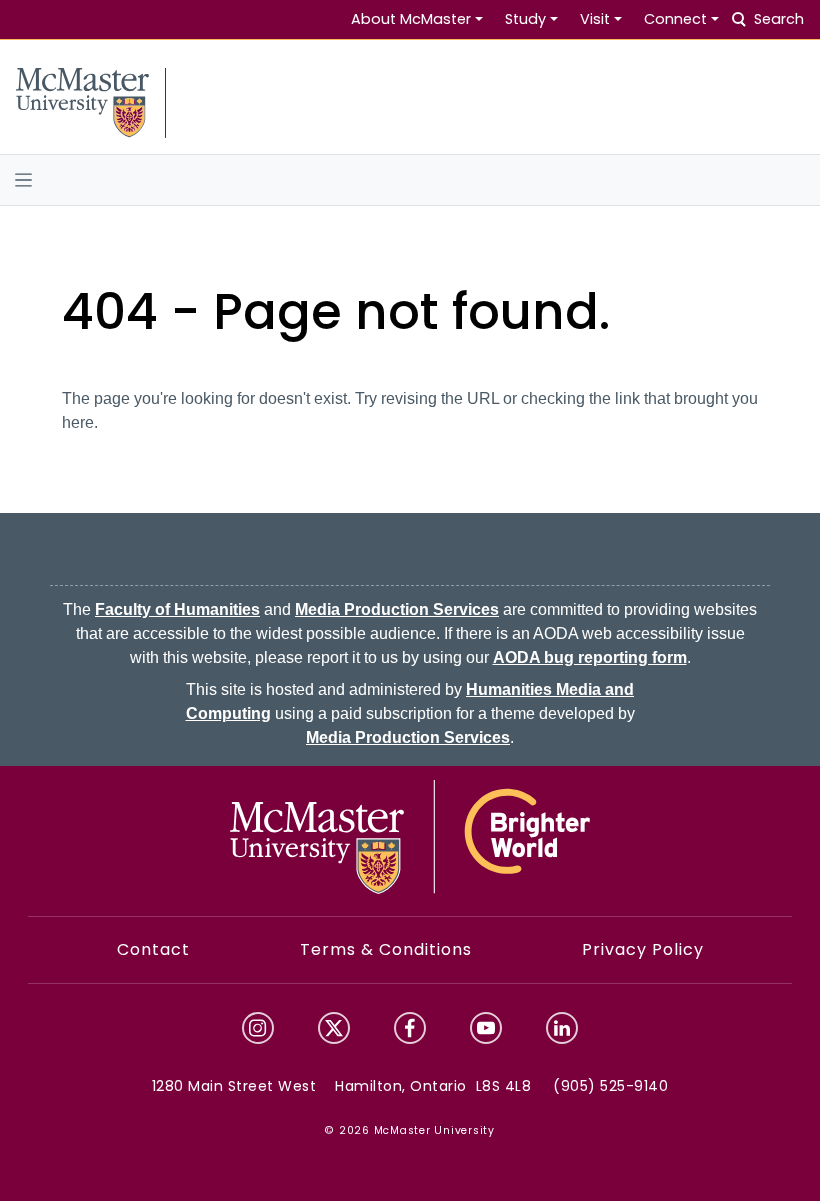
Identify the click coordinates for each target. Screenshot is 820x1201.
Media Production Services (397, 609)
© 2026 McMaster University (410, 1130)
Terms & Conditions (386, 949)
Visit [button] (595, 19)
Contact (153, 949)
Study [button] (525, 19)
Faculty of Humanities (177, 609)
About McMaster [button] (411, 19)
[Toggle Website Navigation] (410, 180)
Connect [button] (675, 19)
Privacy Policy (643, 949)
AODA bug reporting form (590, 657)
